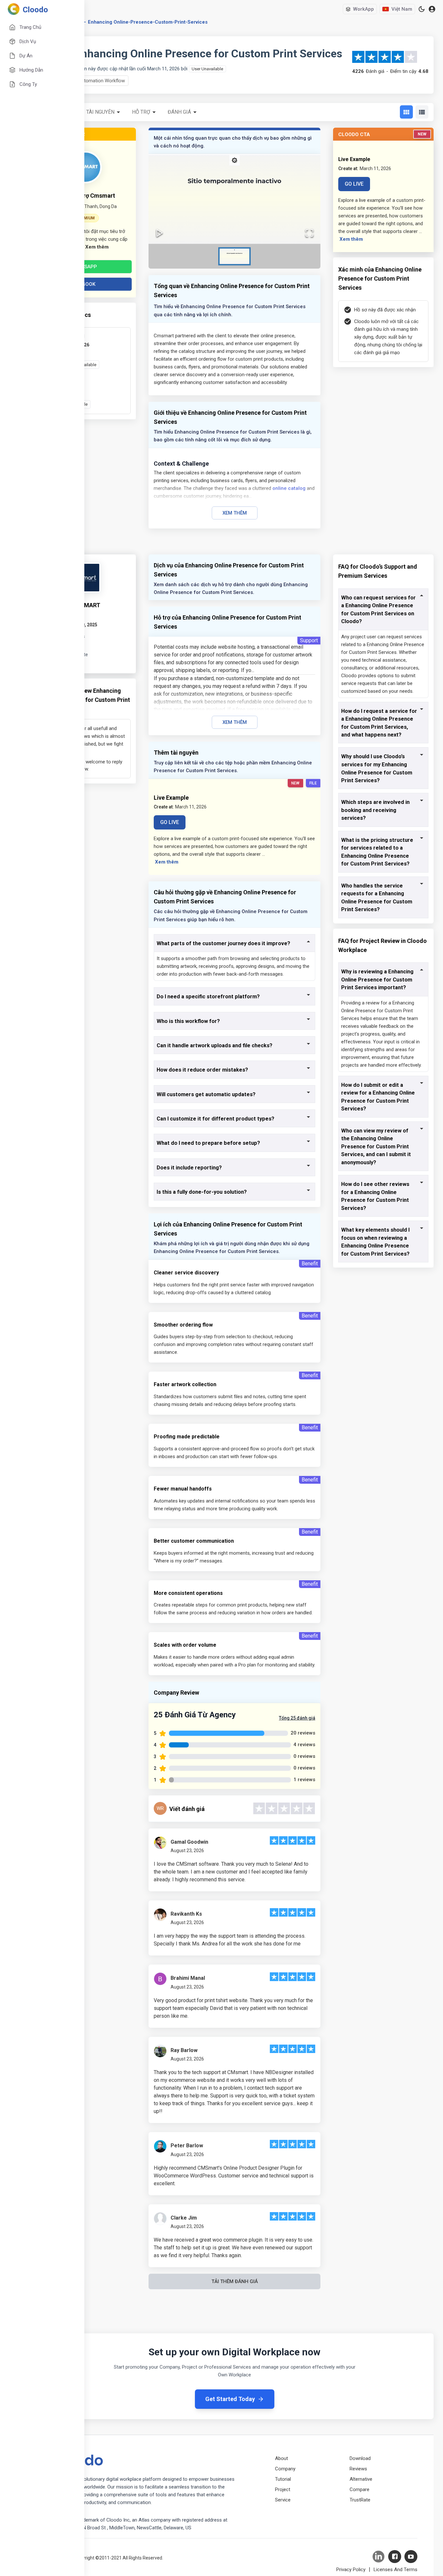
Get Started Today (230, 2399)
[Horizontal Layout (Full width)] (422, 112)
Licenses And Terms (395, 2570)
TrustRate (360, 2500)
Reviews (358, 2469)
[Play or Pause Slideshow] (160, 233)
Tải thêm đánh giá (235, 2281)
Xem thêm (235, 513)
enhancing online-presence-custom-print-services (148, 22)
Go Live (354, 184)
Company (285, 2469)
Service (283, 2500)
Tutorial (283, 2479)
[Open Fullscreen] (309, 233)
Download (360, 2458)
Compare (359, 2489)
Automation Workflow (102, 81)
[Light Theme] (422, 9)
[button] (234, 199)
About (281, 2458)
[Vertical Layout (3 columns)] (406, 112)
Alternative (361, 2479)
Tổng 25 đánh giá (297, 1718)
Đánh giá (179, 112)
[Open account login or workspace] (432, 9)
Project (283, 2489)
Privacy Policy (351, 2570)
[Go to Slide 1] (234, 256)
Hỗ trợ (141, 112)
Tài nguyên (100, 112)
